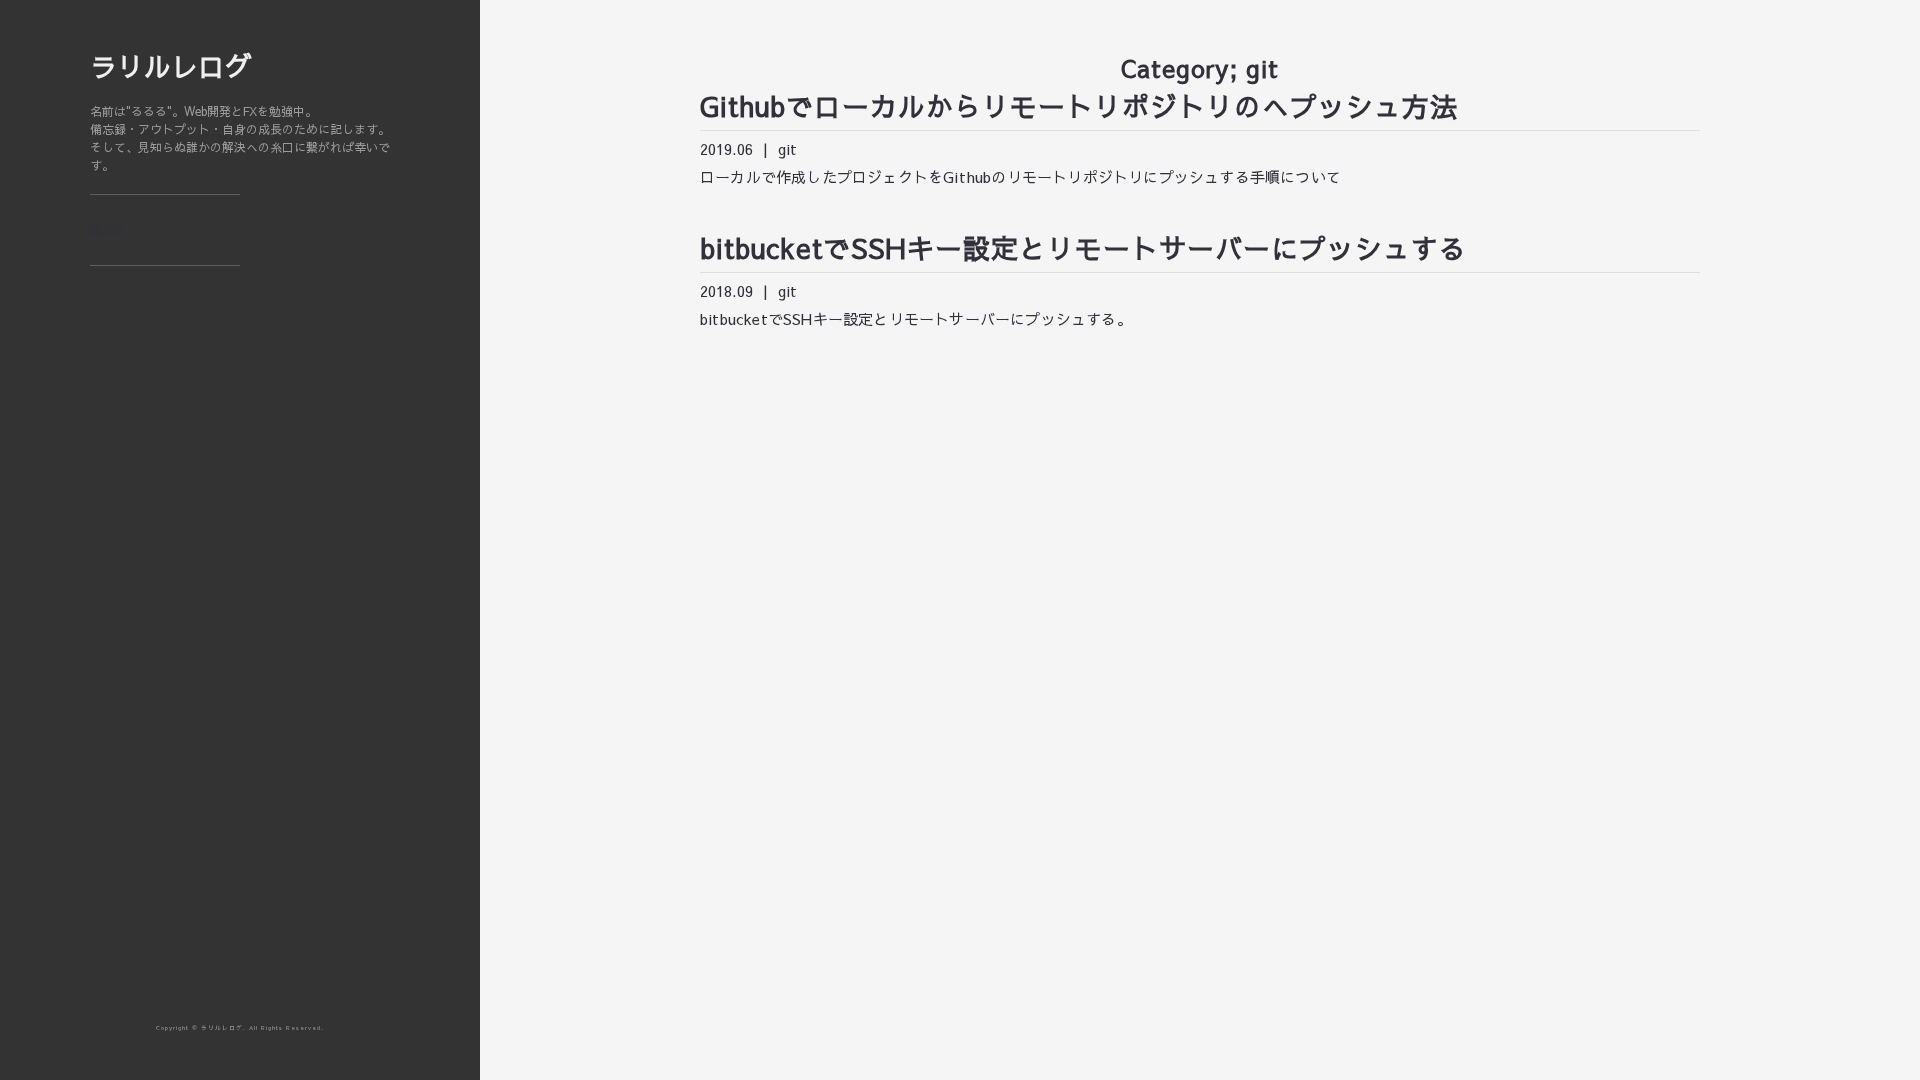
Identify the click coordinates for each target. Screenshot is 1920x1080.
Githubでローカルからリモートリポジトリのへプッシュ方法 (1079, 105)
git (787, 148)
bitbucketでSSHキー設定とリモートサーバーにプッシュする (1083, 247)
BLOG (107, 230)
